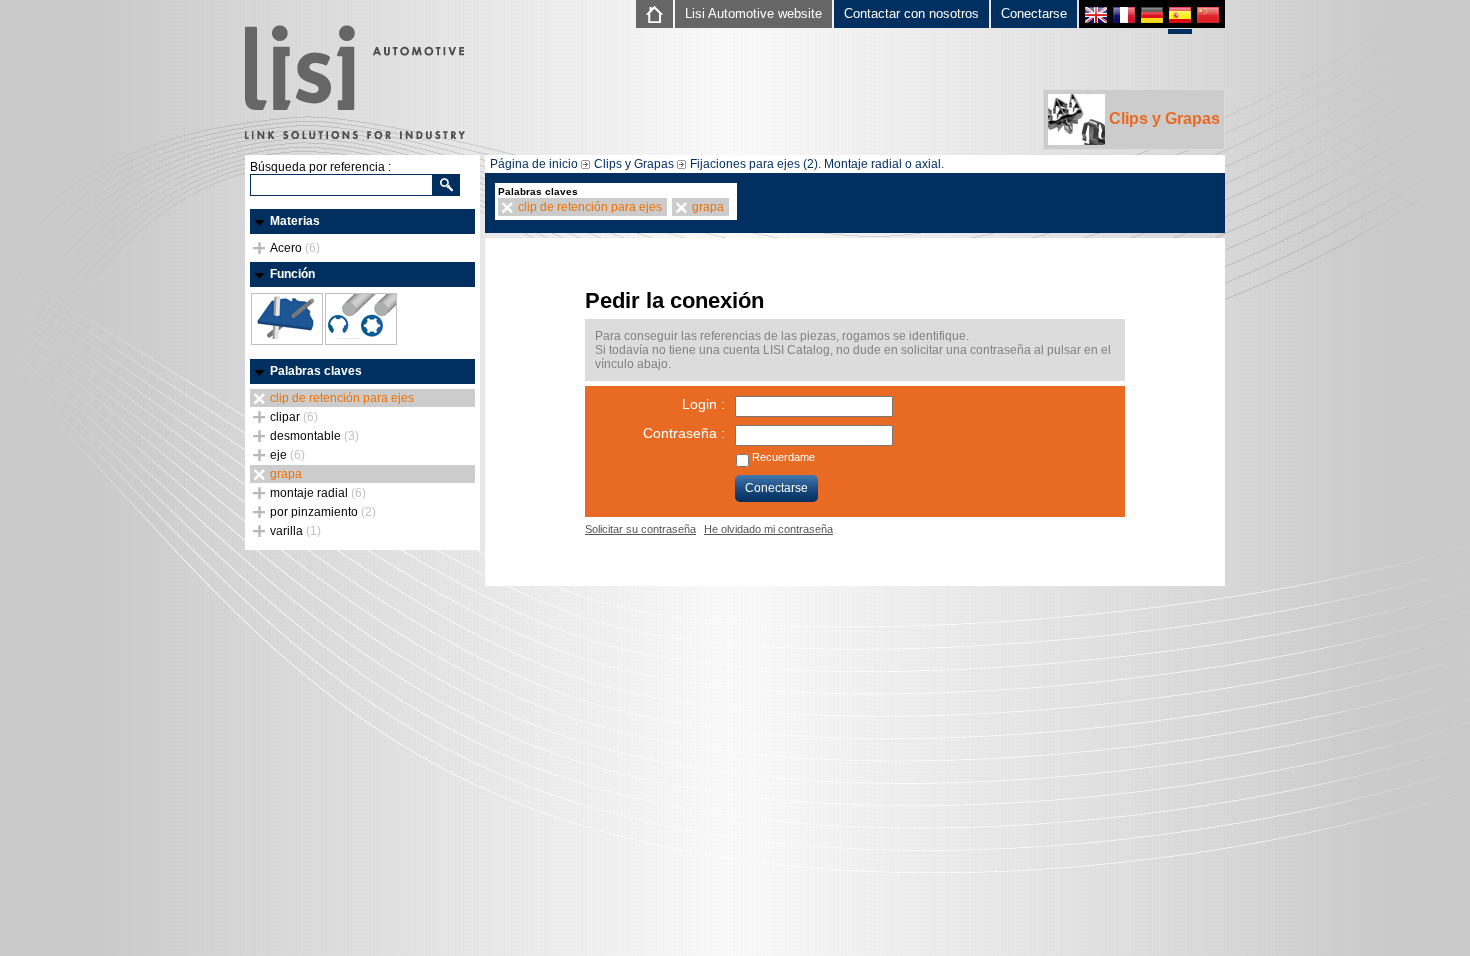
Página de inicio (534, 164)
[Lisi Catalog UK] (1096, 17)
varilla (295, 531)
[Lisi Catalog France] (1124, 17)
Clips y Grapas (1162, 118)
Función (292, 274)
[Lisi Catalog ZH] (1208, 17)
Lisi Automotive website (753, 13)
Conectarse (1034, 13)
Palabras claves (316, 371)
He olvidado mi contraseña (768, 529)
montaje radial (318, 493)
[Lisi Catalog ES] (1180, 20)
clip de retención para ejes (342, 398)
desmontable (314, 436)
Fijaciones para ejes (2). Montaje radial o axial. (817, 164)
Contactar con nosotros (911, 13)
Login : (703, 404)
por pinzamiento (323, 512)
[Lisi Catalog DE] (1152, 17)
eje (287, 455)
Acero (295, 248)
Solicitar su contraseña (640, 529)
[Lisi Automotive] (355, 84)
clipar (294, 417)
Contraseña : (684, 433)
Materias (295, 221)
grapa (286, 474)
